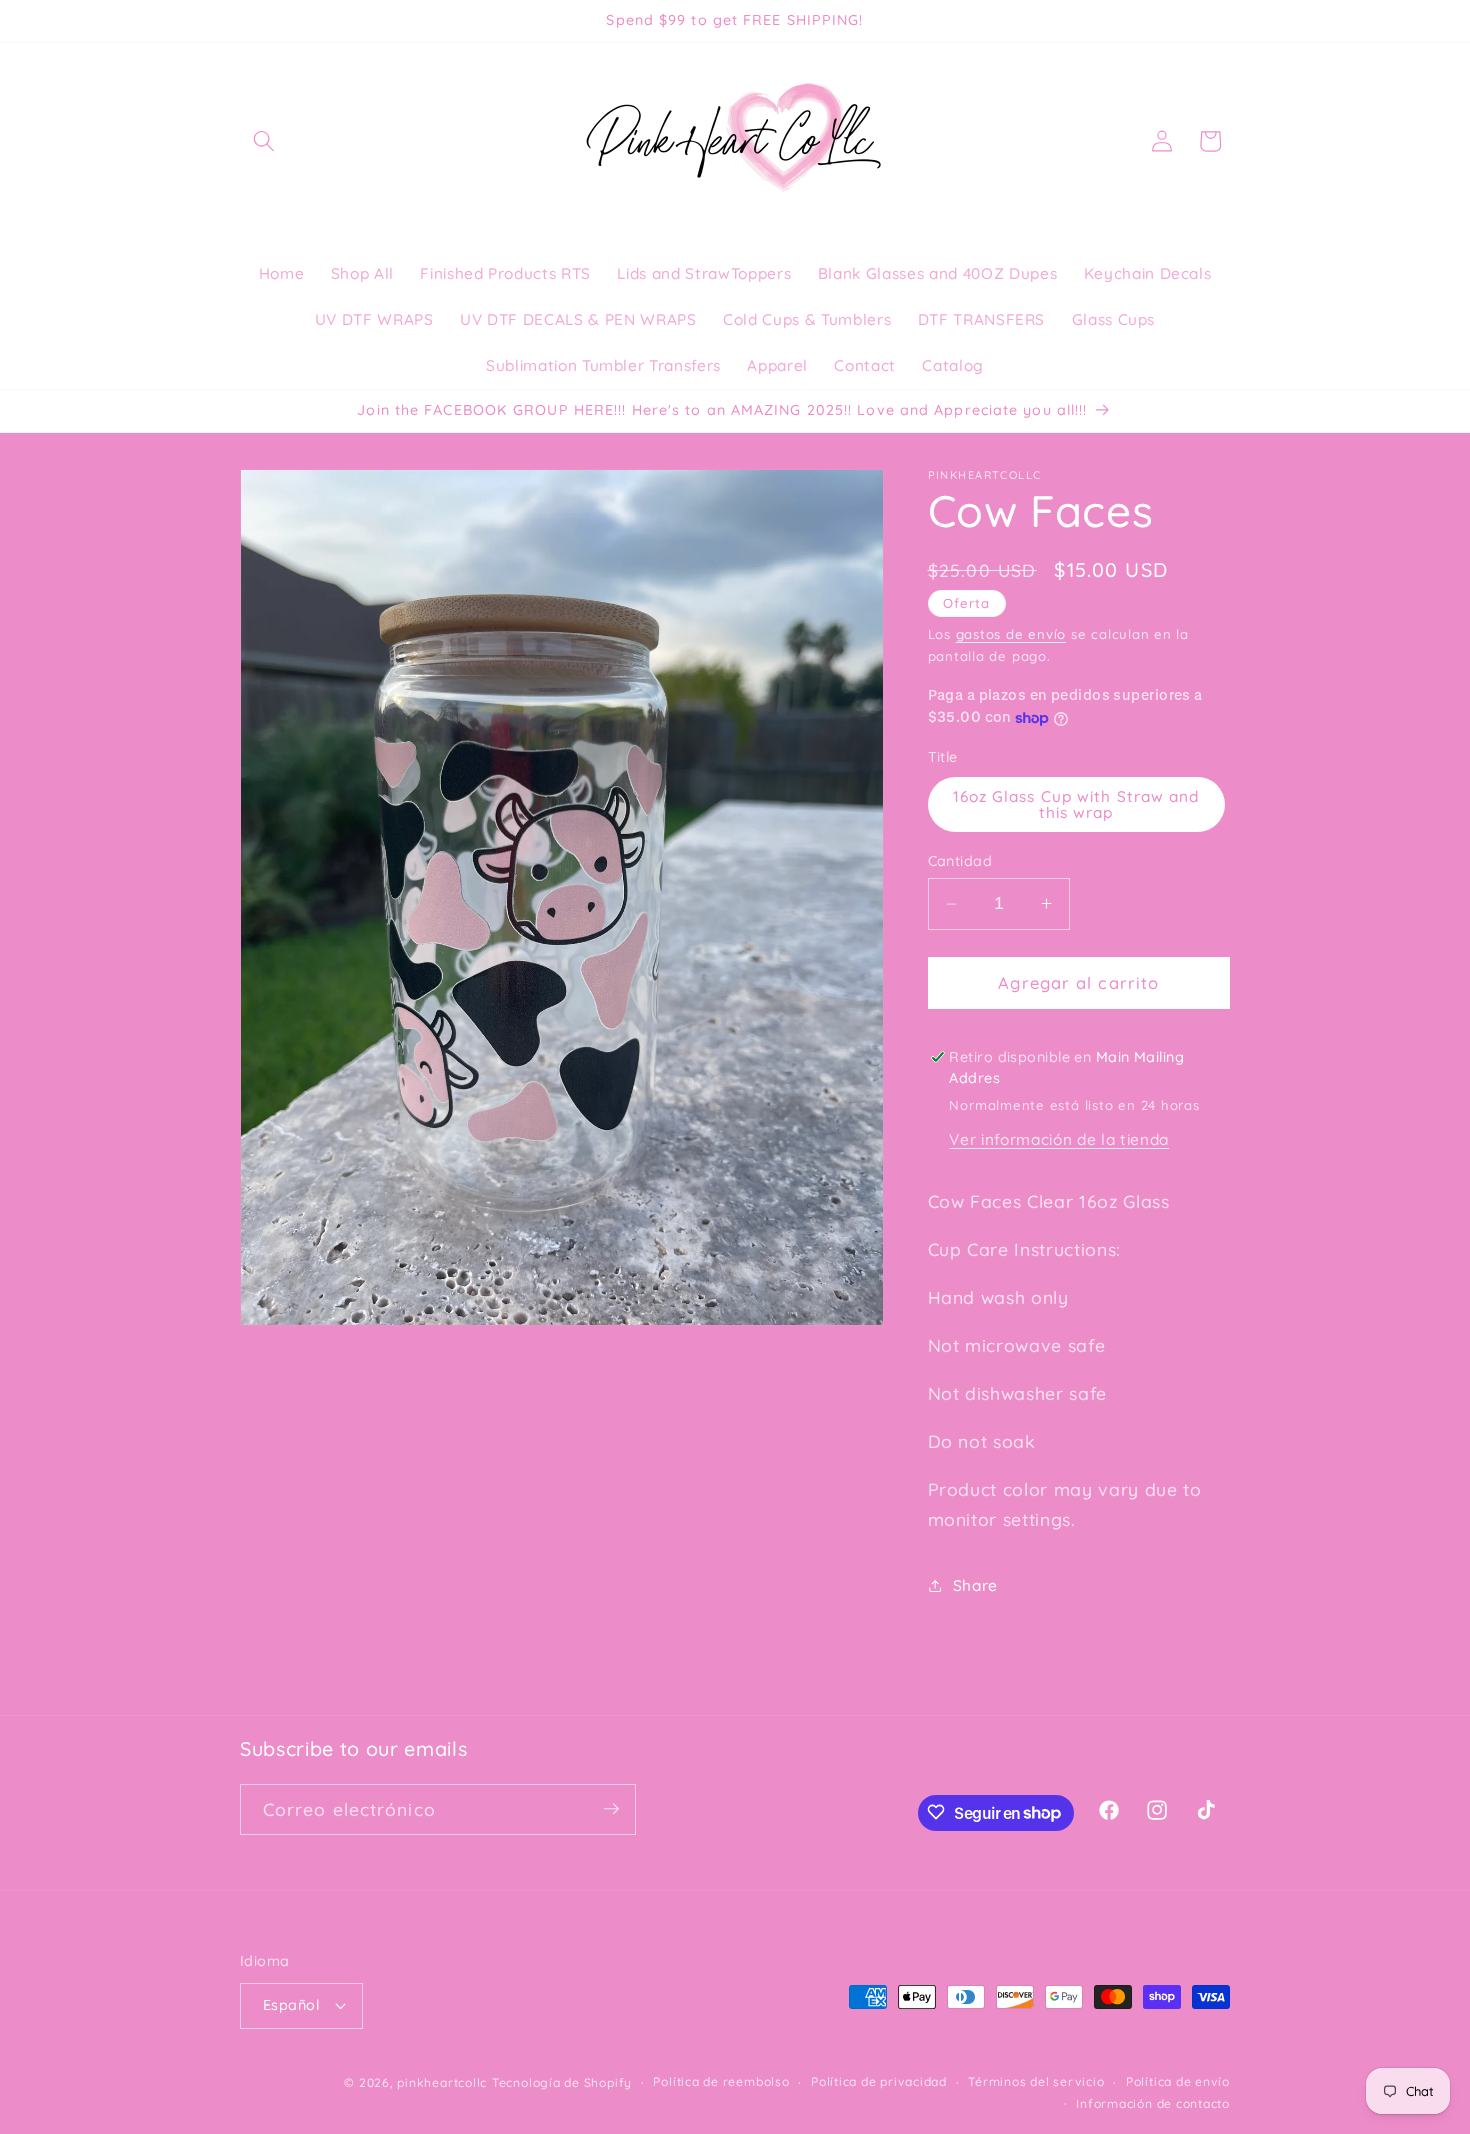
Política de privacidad (879, 2081)
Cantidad (960, 861)
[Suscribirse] (611, 1809)
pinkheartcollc (442, 2081)
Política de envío (1178, 2081)
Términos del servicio (1036, 2081)
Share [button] (975, 1585)
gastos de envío (1011, 634)
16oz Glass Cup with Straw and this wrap (1076, 804)
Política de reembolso (721, 2081)
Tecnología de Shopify (562, 2081)
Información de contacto (1153, 2102)
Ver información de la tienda (1058, 1139)
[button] (264, 141)
